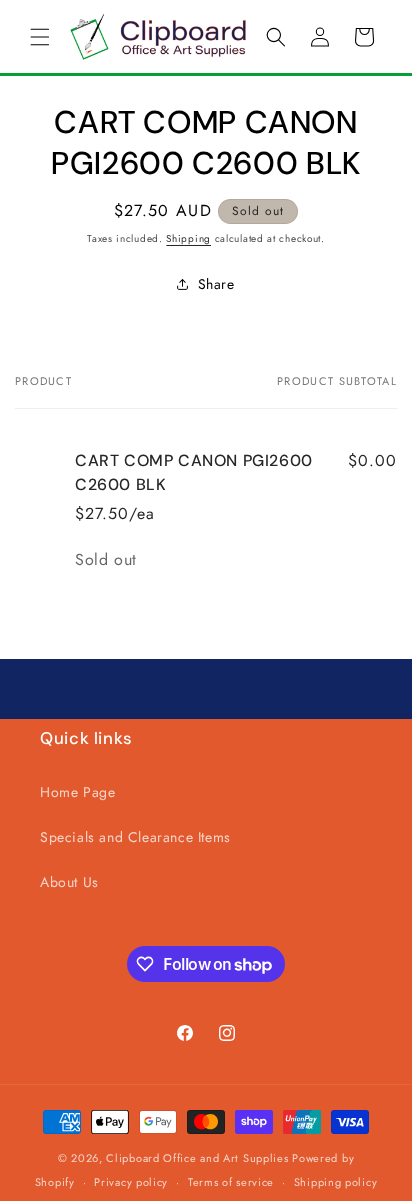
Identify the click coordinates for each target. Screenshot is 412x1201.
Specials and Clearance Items (135, 837)
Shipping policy (336, 1182)
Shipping (188, 238)
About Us (69, 882)
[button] (40, 37)
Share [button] (216, 284)
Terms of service (231, 1182)
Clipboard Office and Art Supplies (197, 1158)
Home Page (77, 792)
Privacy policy (131, 1182)
